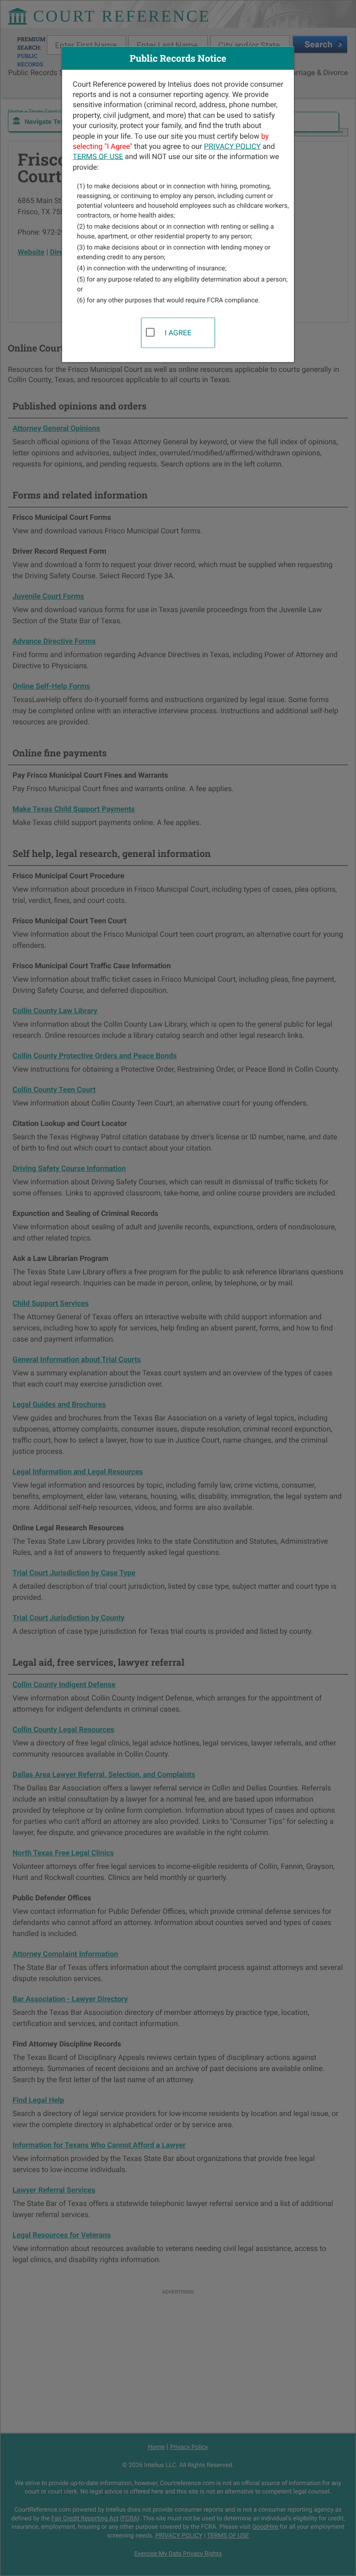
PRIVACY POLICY (232, 146)
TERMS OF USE (98, 157)
